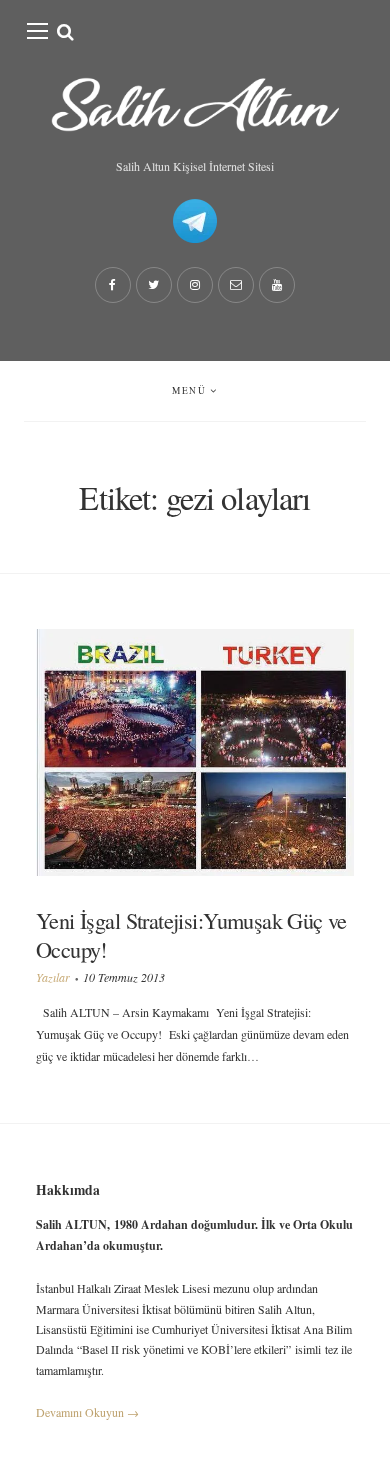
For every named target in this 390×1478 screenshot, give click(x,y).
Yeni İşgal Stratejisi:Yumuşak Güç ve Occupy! (191, 934)
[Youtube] (277, 285)
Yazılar (53, 977)
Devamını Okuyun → (87, 1412)
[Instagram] (195, 285)
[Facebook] (113, 285)
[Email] (236, 285)
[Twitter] (154, 285)
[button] (37, 31)
